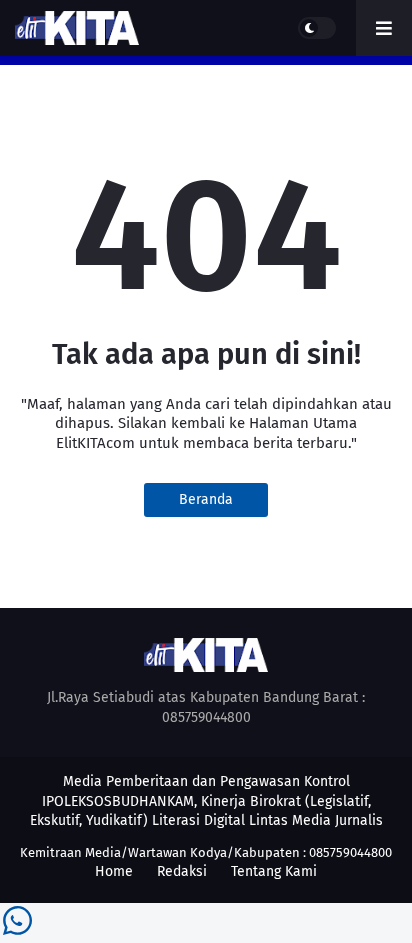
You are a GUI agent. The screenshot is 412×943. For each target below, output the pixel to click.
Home (114, 871)
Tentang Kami (274, 871)
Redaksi (182, 871)
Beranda (206, 499)
